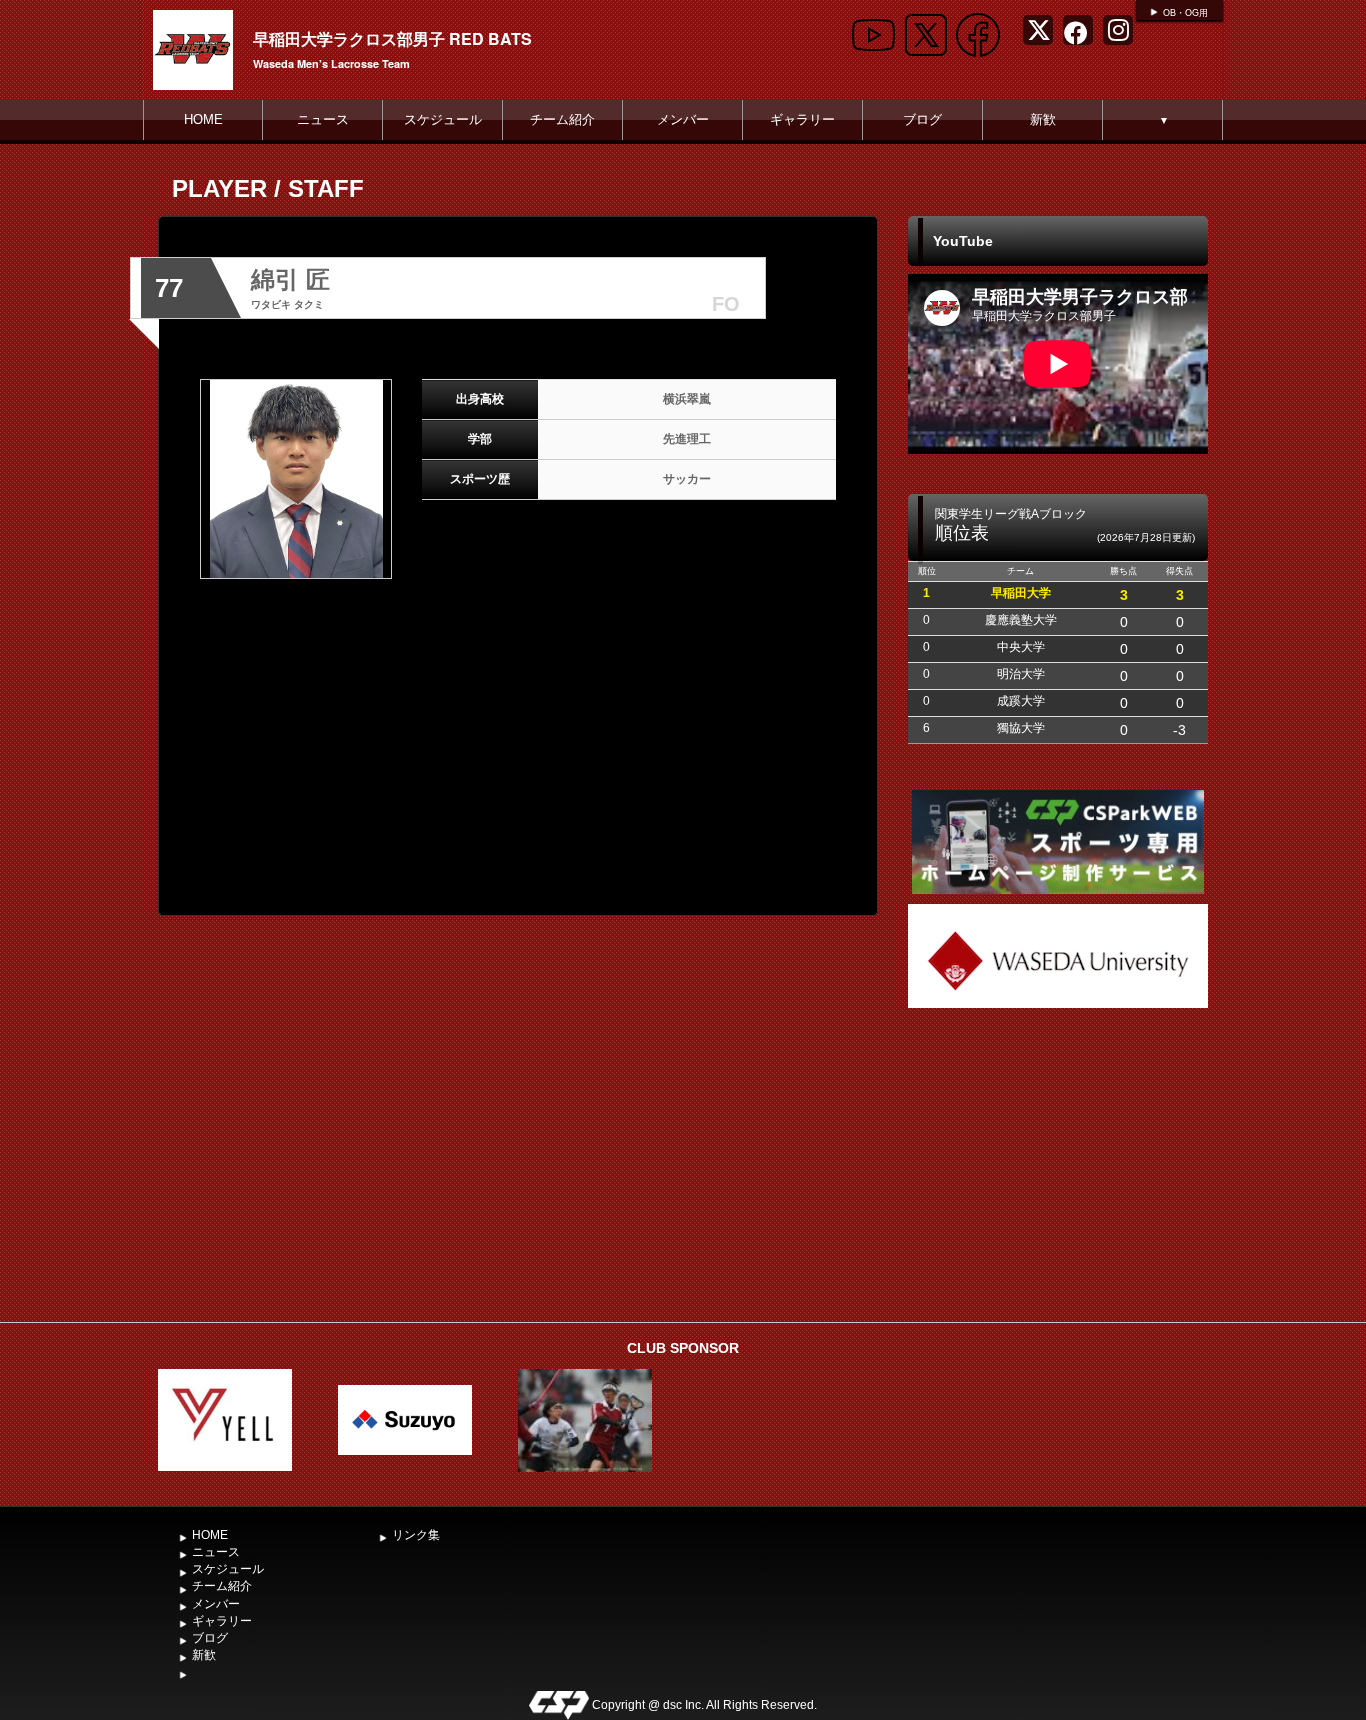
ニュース (323, 119)
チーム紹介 (562, 119)
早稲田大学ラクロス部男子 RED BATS (392, 38)
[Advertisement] (1058, 1163)
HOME (203, 119)
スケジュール (443, 119)
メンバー (683, 119)
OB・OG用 (1185, 13)
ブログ (922, 119)
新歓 (1043, 119)
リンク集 (416, 1535)
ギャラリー (802, 119)
